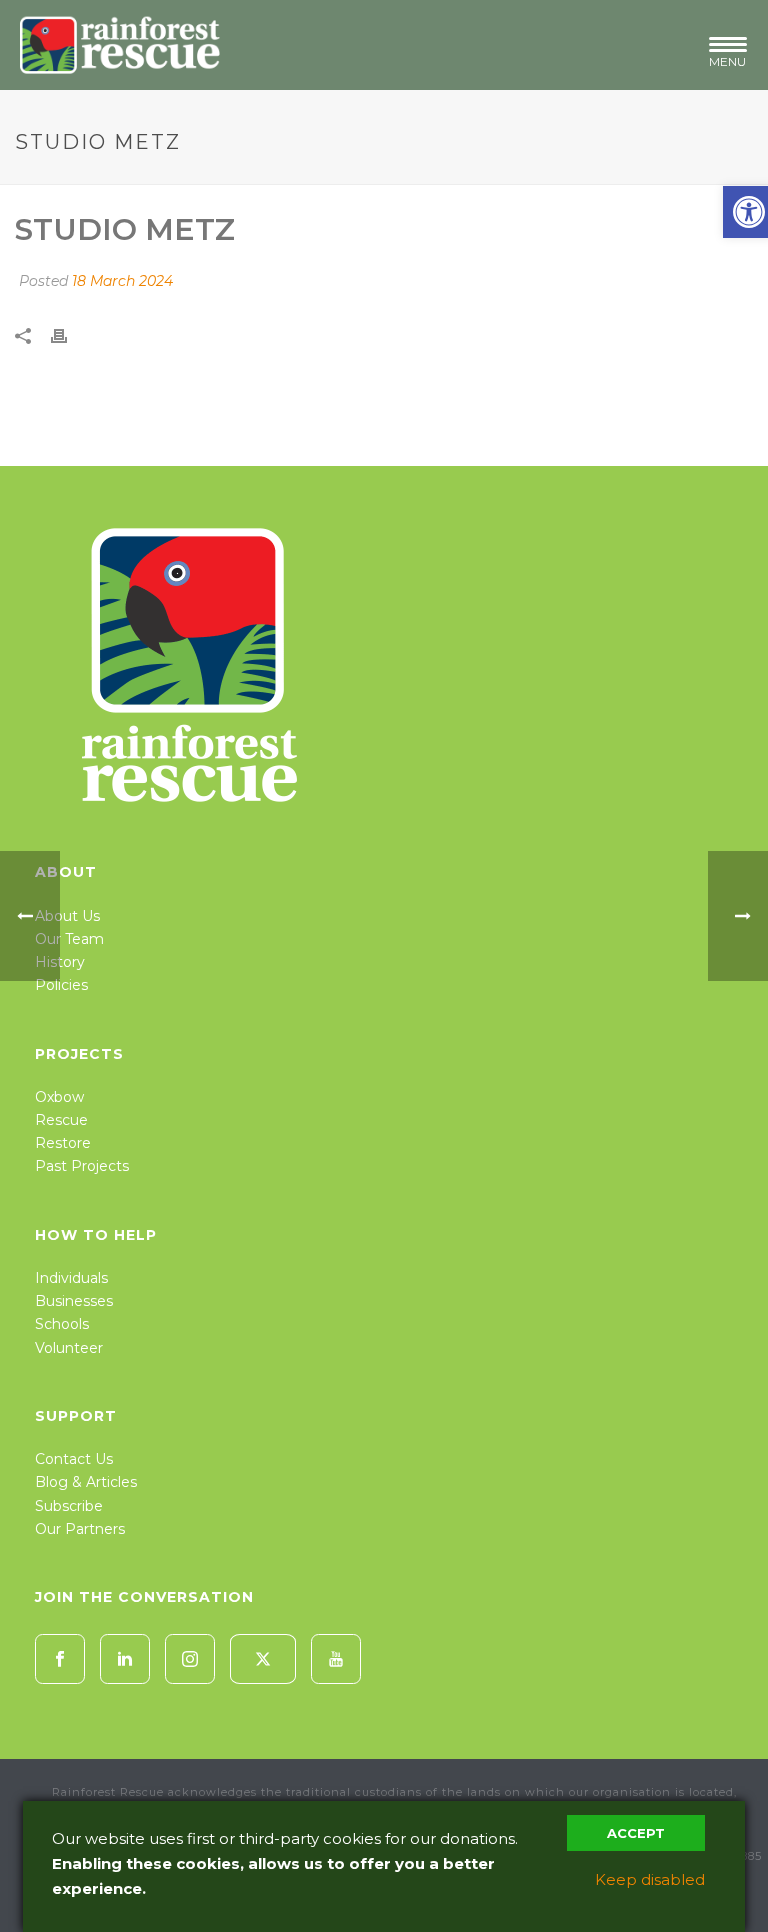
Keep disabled (650, 1879)
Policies (61, 985)
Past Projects (82, 1166)
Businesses (74, 1301)
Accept (636, 1833)
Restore (63, 1143)
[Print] (69, 334)
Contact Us (74, 1459)
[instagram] (190, 1659)
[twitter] (263, 1659)
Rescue (61, 1120)
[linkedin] (125, 1659)
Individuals (71, 1278)
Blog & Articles (86, 1482)
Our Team (69, 939)
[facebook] (60, 1659)
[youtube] (336, 1659)
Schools (62, 1324)
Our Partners (80, 1529)
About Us (67, 916)
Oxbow (59, 1097)
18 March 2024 (122, 281)
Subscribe (69, 1506)
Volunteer (69, 1348)
